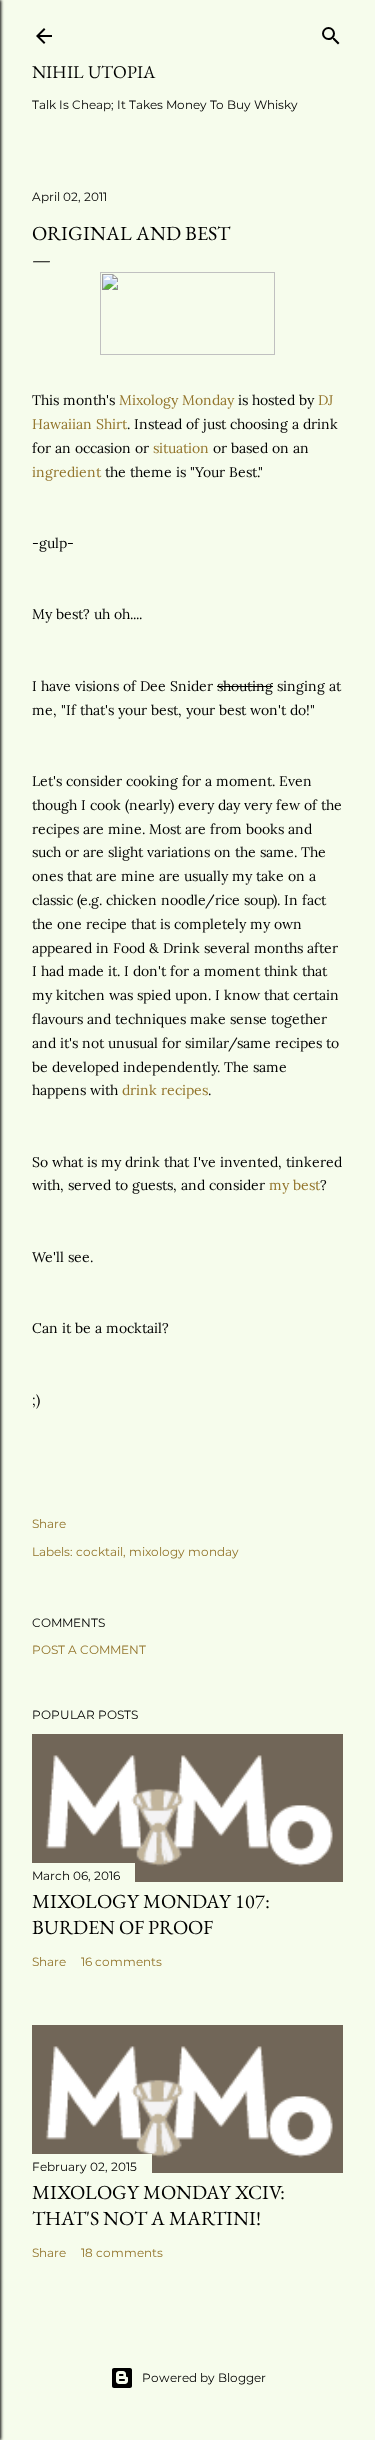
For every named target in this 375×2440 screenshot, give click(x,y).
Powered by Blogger (204, 2377)
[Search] (331, 31)
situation (181, 448)
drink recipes (165, 1090)
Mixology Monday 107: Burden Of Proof (151, 1914)
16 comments (121, 1961)
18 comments (122, 2252)
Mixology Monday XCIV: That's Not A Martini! (158, 2205)
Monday (176, 400)
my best (294, 1185)
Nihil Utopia (93, 71)
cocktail (99, 1551)
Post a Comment (89, 1649)
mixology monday (184, 1551)
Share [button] (49, 1523)
